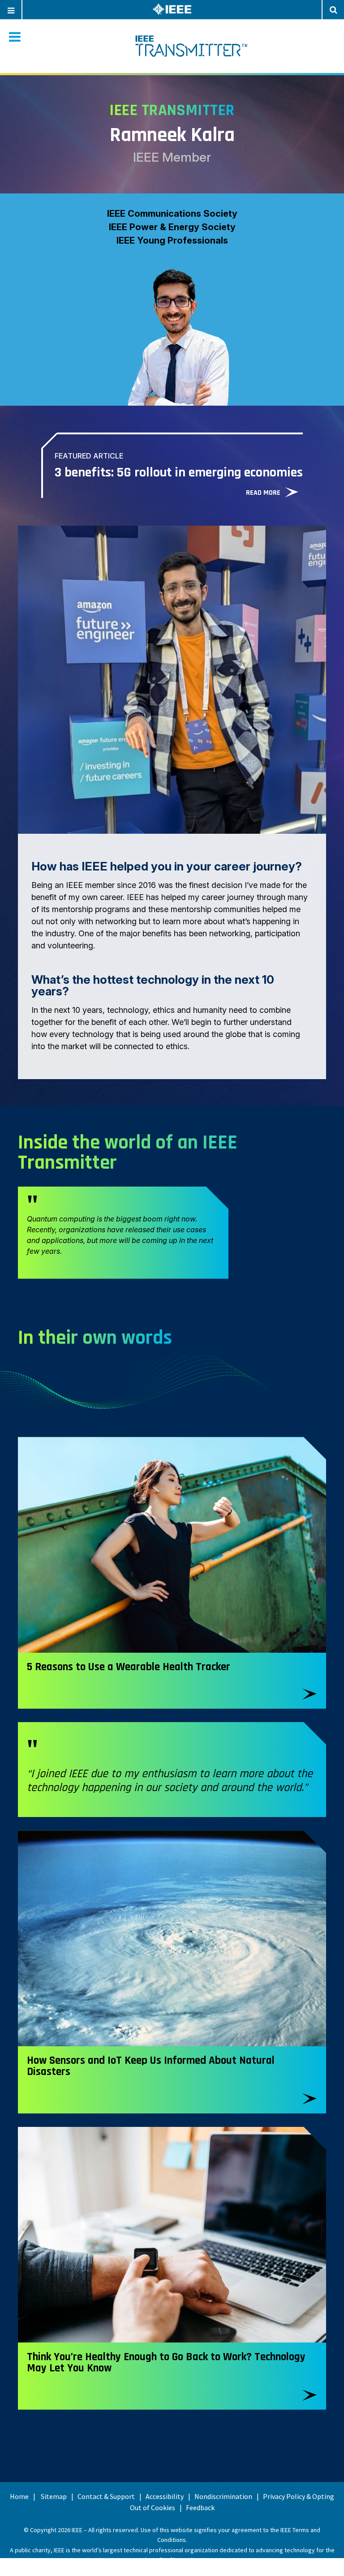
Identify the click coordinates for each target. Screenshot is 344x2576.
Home (19, 2496)
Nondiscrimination (223, 2496)
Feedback (200, 2507)
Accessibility (165, 2496)
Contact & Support (106, 2496)
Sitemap (54, 2496)
